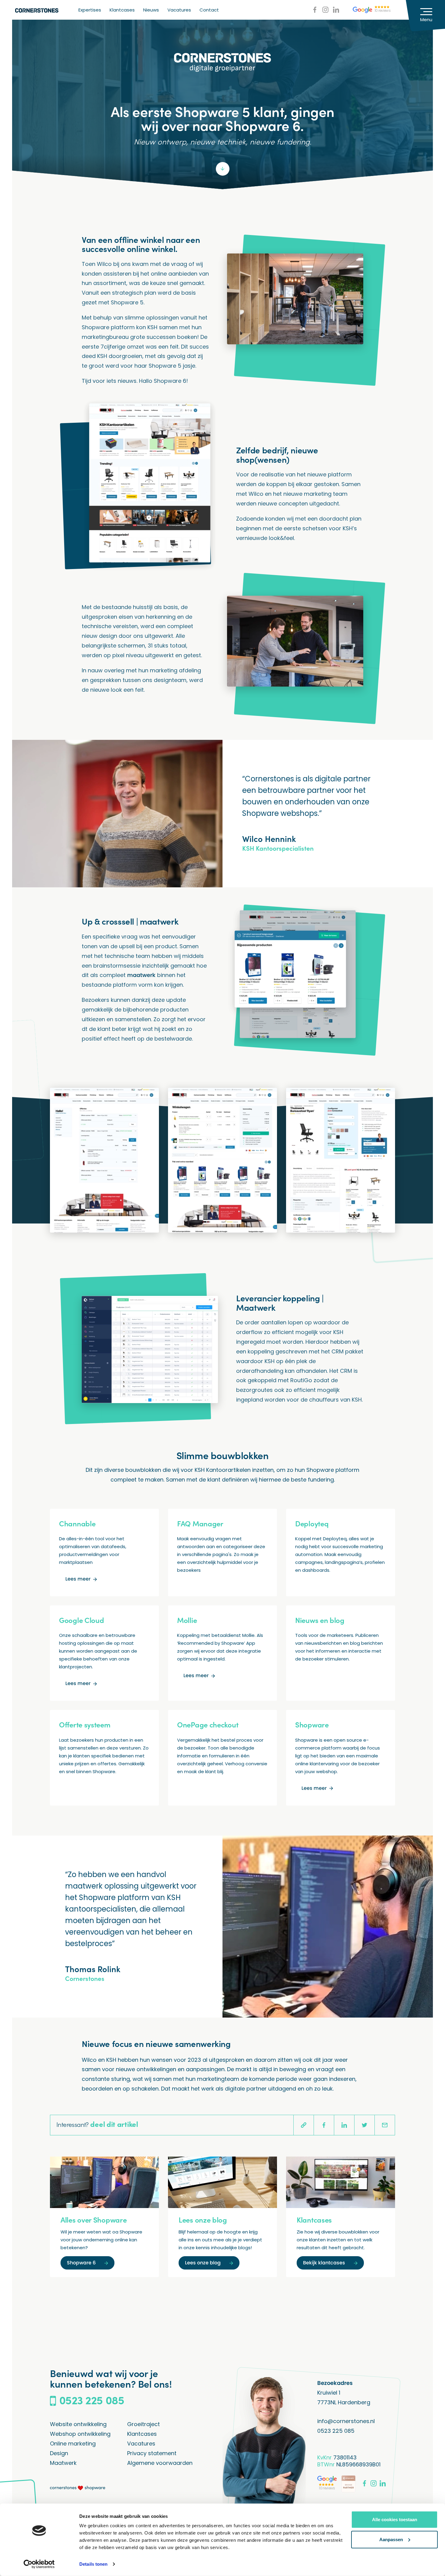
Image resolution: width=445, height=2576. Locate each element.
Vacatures (179, 10)
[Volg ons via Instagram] (325, 10)
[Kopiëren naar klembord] (304, 2125)
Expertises (90, 10)
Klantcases (122, 10)
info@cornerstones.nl (346, 2421)
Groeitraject (143, 2424)
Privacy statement (152, 2453)
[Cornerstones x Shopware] (78, 2488)
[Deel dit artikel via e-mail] (385, 2125)
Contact (209, 10)
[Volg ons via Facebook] (315, 10)
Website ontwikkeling (78, 2424)
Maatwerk (63, 2463)
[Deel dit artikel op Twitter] (364, 2125)
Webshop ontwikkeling (80, 2434)
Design (59, 2453)
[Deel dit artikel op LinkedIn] (344, 2125)
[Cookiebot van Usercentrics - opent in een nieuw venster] (39, 2564)
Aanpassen (391, 2539)
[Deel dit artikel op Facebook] (324, 2125)
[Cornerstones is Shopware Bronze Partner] (348, 2484)
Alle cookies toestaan (395, 2520)
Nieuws (151, 10)
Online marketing (73, 2444)
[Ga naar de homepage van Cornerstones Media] (37, 10)
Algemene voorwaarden (160, 2463)
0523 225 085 (336, 2431)
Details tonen (93, 2564)
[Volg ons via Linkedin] (336, 10)
